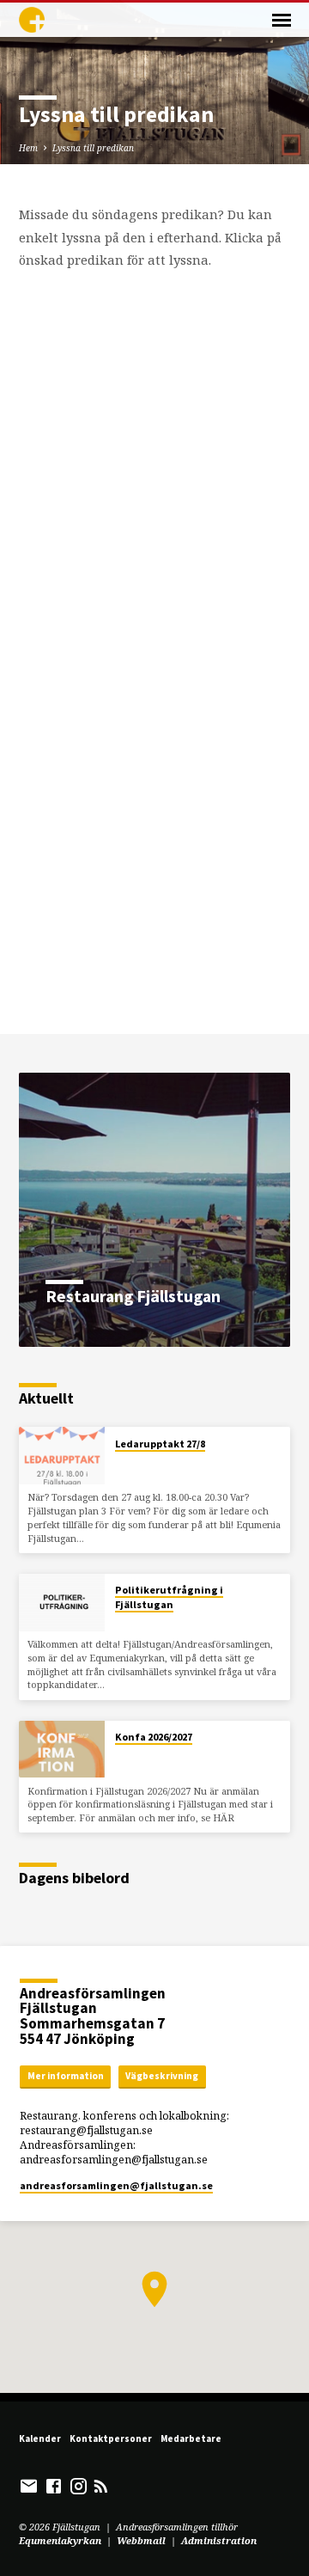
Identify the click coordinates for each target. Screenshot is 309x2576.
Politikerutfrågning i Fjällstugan (169, 1597)
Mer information (66, 2076)
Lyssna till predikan (93, 148)
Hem (28, 148)
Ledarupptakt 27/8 (160, 1444)
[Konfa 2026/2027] (62, 1750)
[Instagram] (79, 2486)
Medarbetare (191, 2438)
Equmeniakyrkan (60, 2540)
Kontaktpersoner (111, 2438)
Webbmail (141, 2540)
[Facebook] (54, 2486)
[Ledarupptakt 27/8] (62, 1456)
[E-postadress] (29, 2486)
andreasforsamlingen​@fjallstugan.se (116, 2185)
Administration (219, 2540)
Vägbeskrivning (162, 2076)
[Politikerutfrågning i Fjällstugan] (62, 1603)
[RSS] (101, 2486)
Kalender (40, 2438)
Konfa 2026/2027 (154, 1737)
